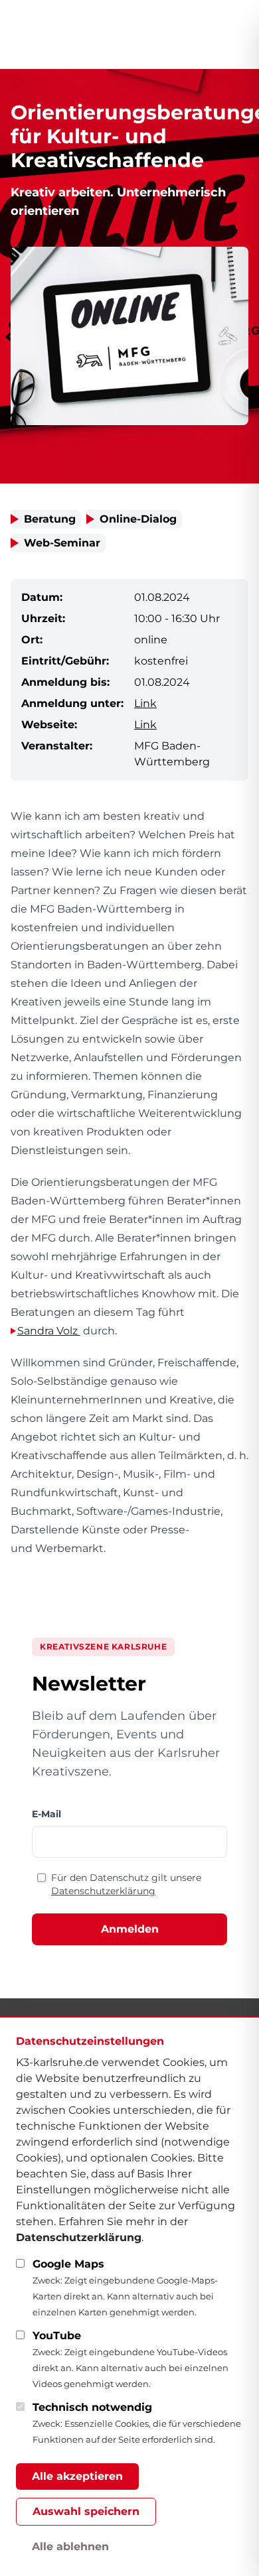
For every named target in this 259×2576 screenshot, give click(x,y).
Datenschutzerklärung (103, 1891)
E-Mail (46, 1814)
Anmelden (130, 1929)
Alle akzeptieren (77, 2476)
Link (145, 703)
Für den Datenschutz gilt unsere (126, 1884)
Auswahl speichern (86, 2511)
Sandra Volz (49, 1331)
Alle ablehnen (70, 2546)
